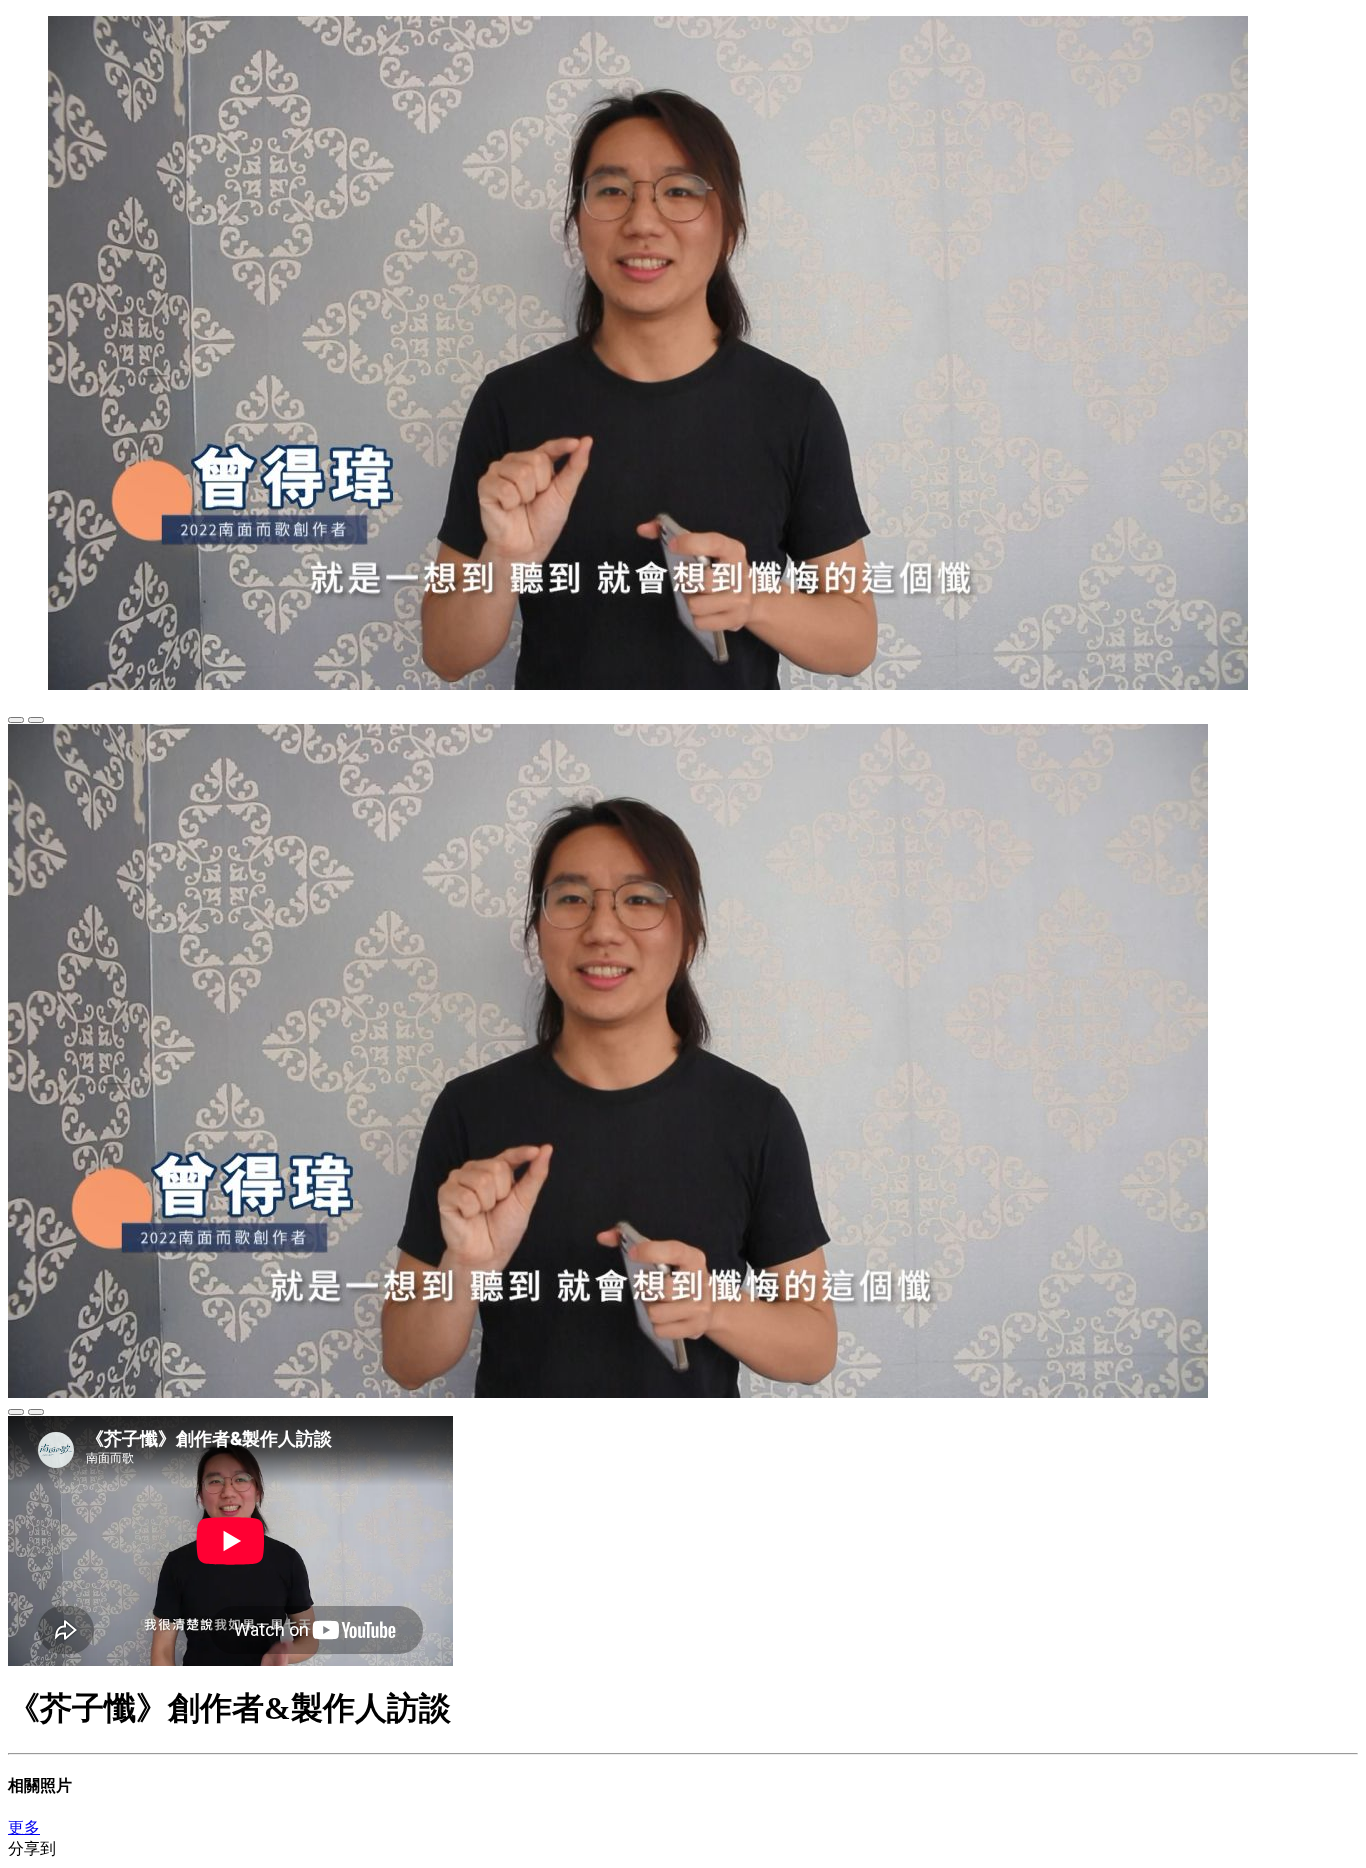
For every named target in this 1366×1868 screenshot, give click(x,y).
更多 (24, 1827)
